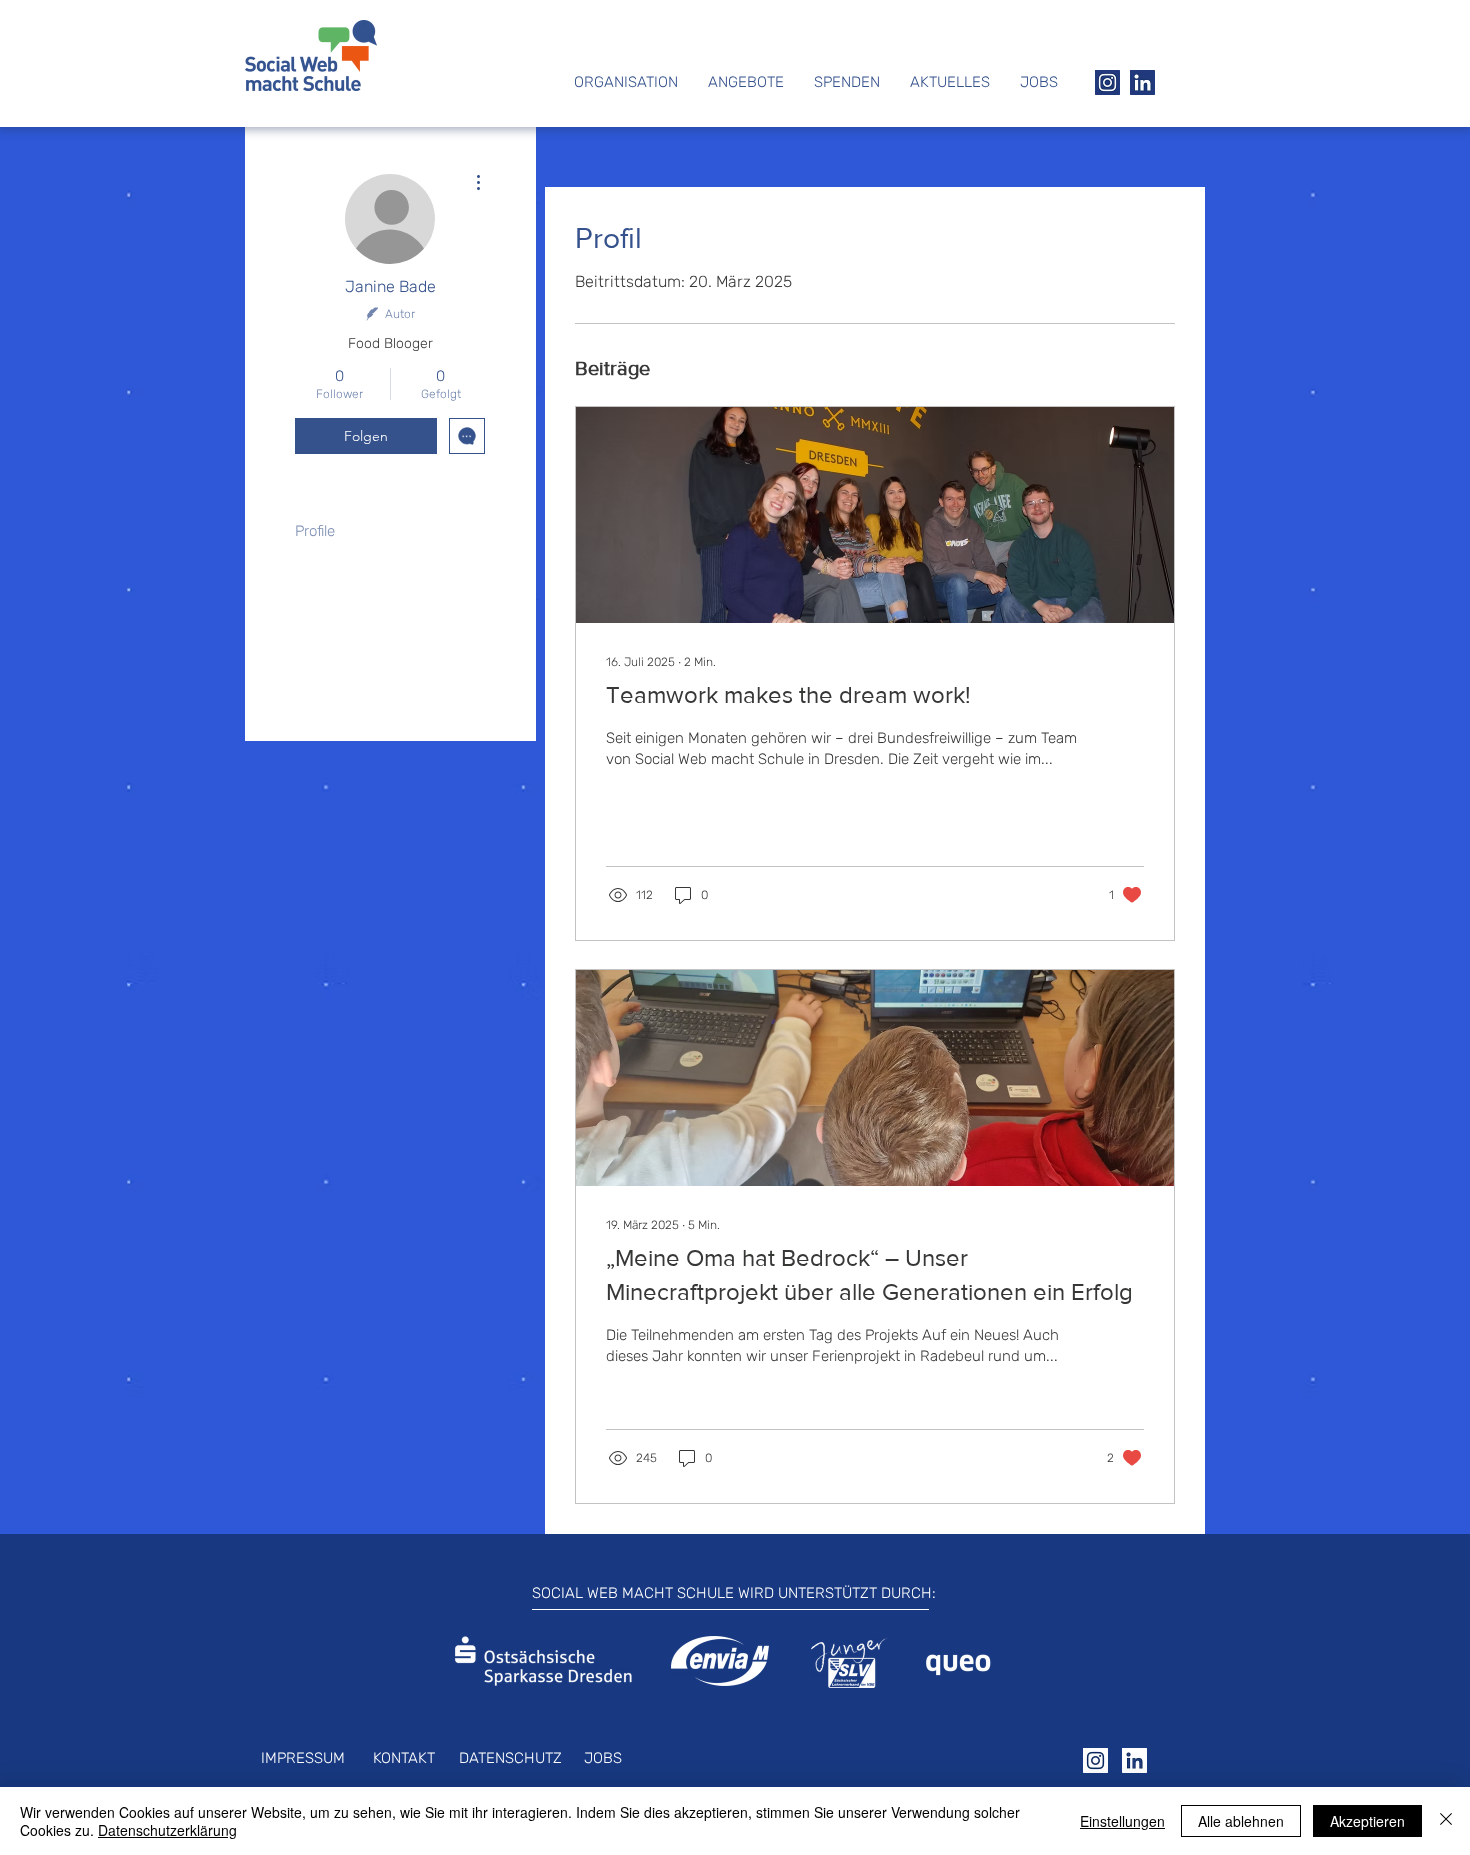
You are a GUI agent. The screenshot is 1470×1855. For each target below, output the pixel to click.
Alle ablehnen (1241, 1821)
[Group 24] (1095, 1760)
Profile (315, 531)
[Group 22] (1107, 82)
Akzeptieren (1367, 1821)
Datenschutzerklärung (167, 1830)
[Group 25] (1134, 1760)
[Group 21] (1142, 82)
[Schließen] (1446, 1821)
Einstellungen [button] (1122, 1821)
